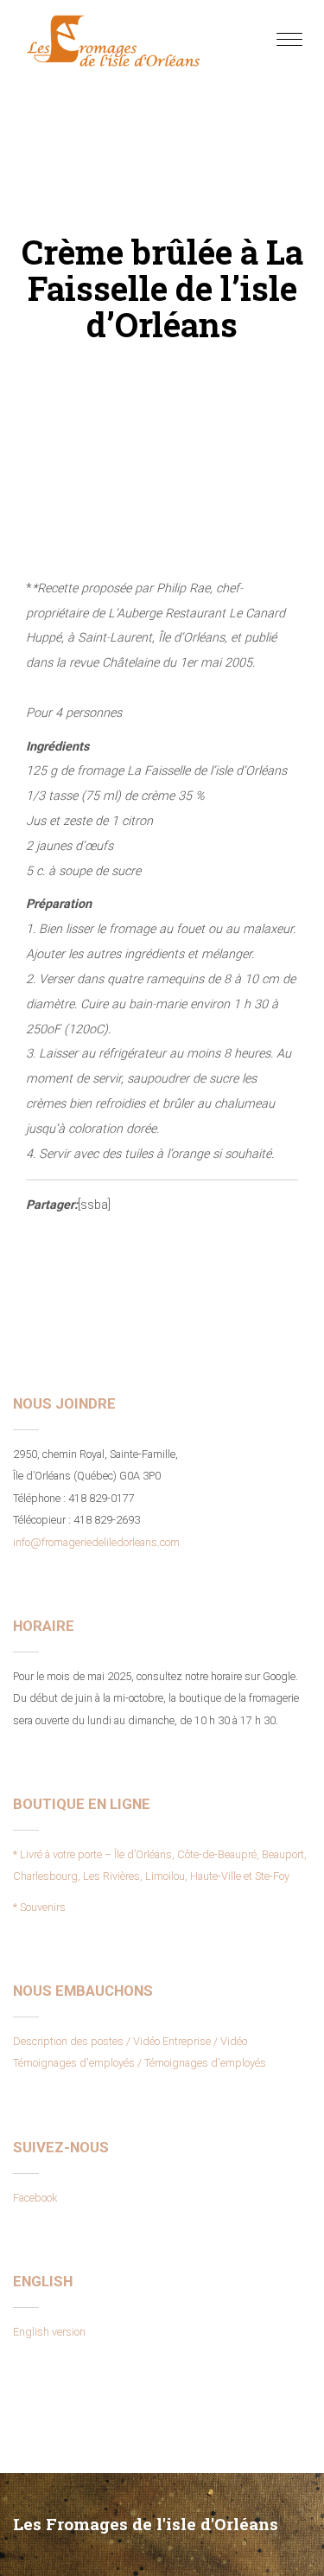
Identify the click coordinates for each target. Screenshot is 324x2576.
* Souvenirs (39, 1907)
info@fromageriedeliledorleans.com (96, 1542)
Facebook (35, 2198)
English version (49, 2332)
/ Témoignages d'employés (202, 2063)
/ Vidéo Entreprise (168, 2041)
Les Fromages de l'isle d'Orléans (146, 2524)
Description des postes (68, 2041)
